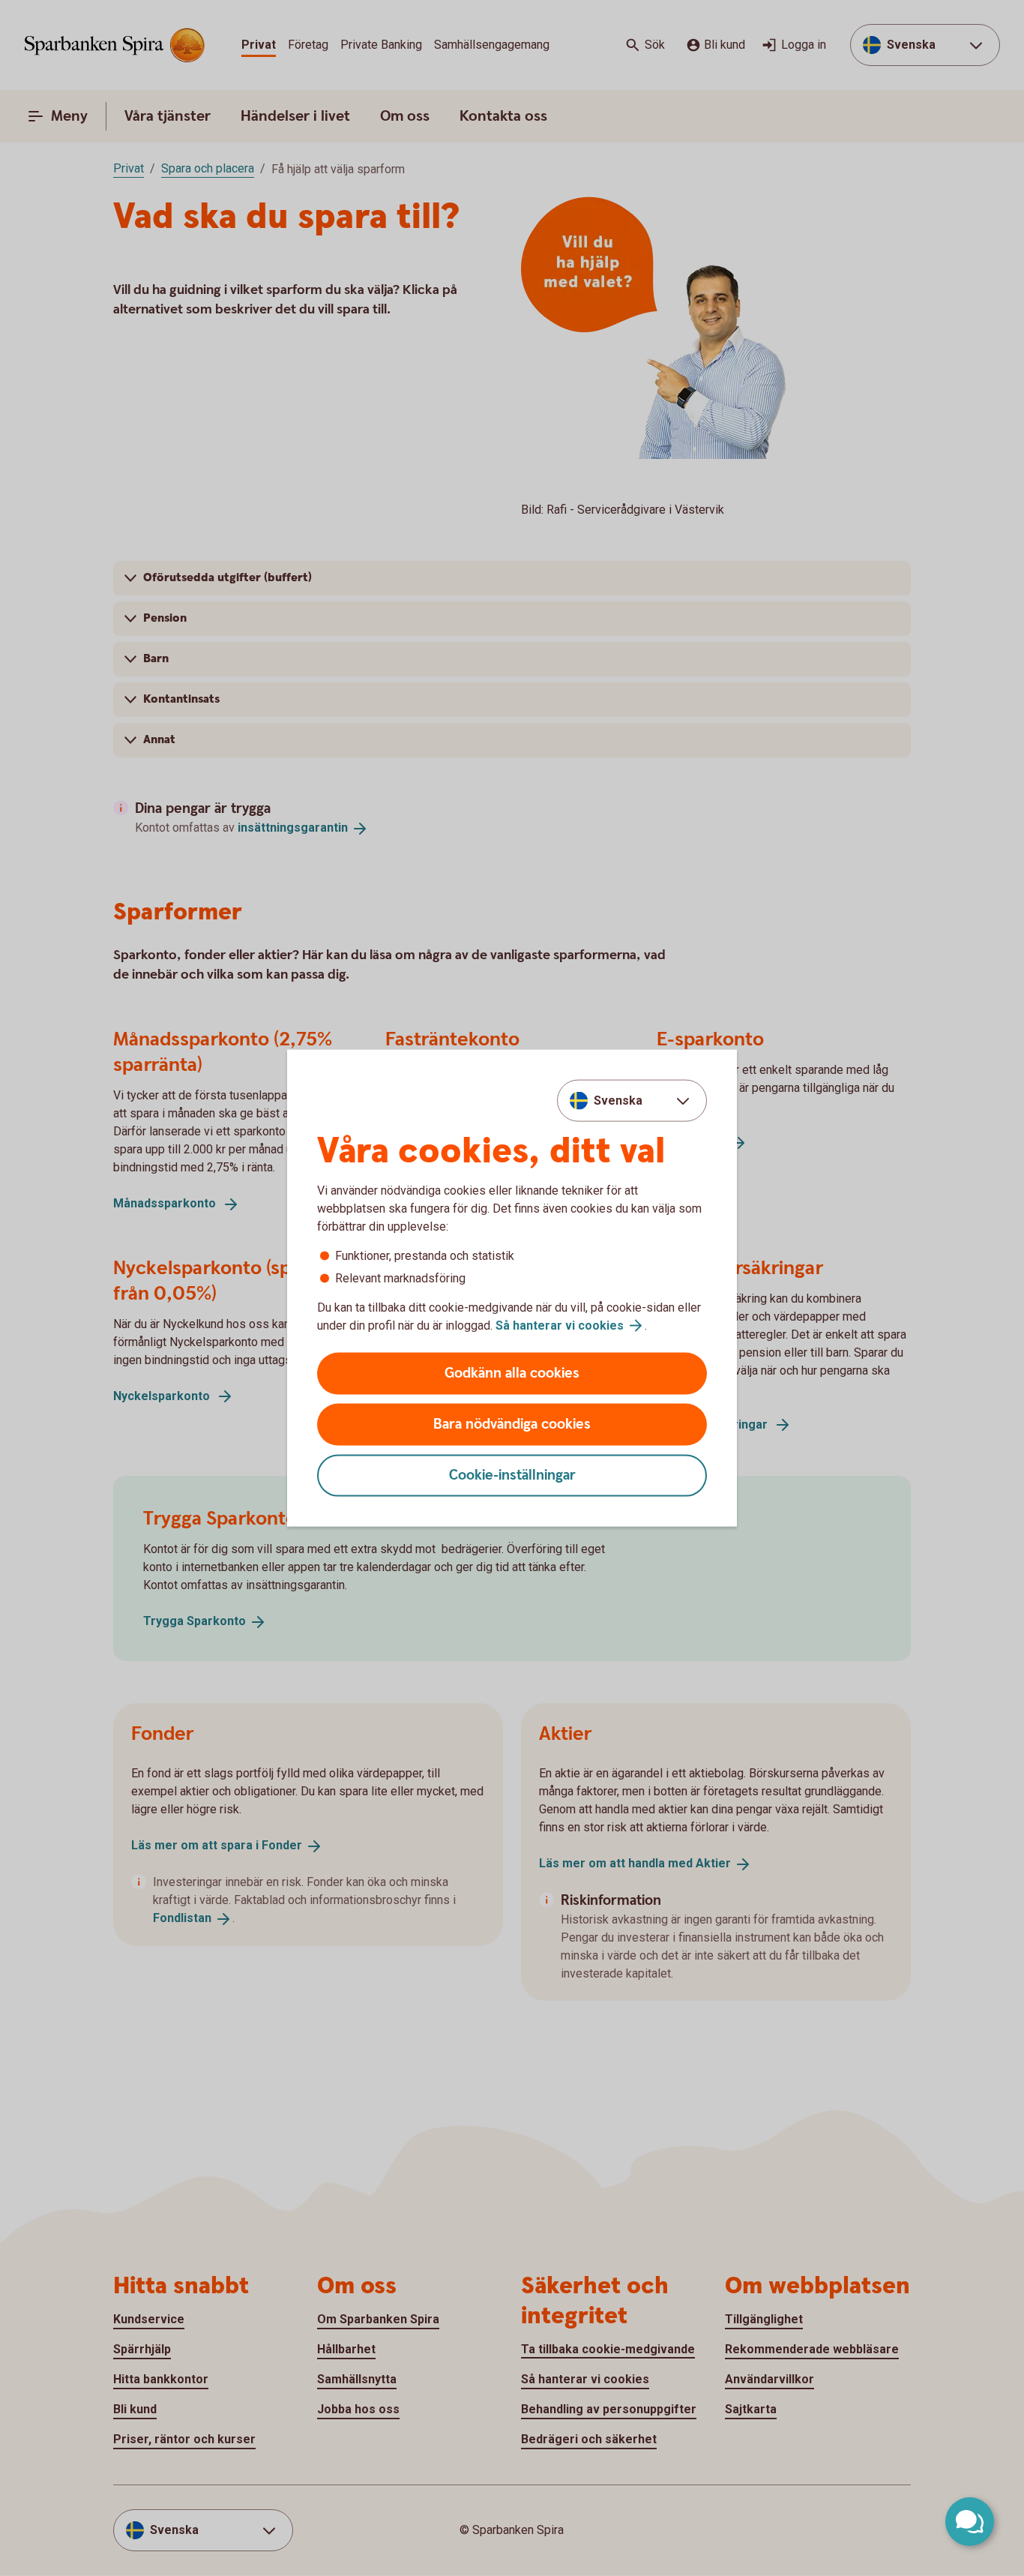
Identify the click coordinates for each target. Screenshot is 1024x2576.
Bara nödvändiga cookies (512, 1424)
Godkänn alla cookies (512, 1373)
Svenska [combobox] (618, 1100)
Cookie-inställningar (512, 1475)
